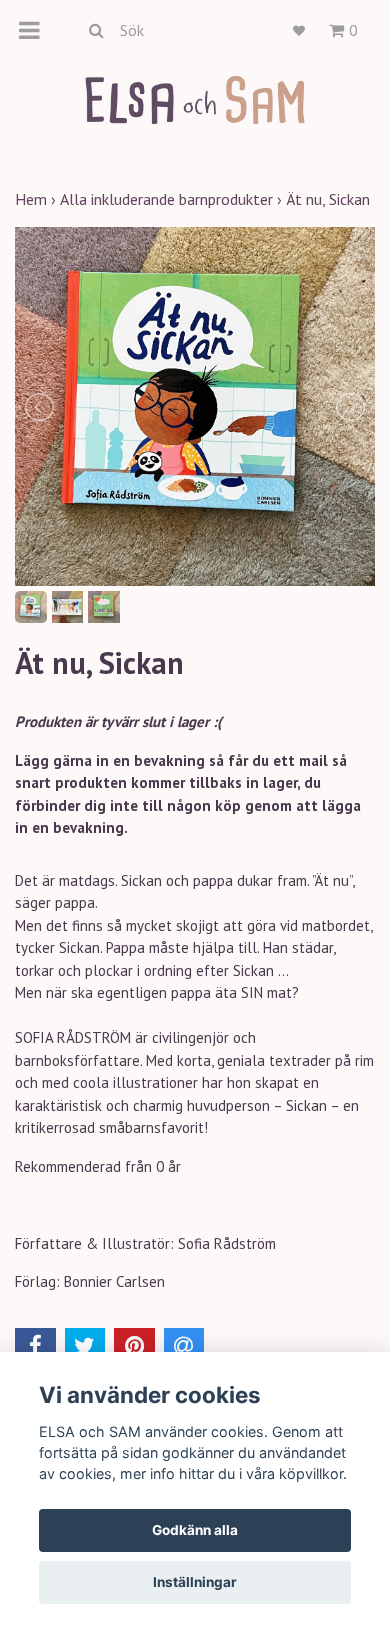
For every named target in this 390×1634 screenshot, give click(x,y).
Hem (37, 199)
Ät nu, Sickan (330, 199)
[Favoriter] (299, 30)
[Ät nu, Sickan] (195, 406)
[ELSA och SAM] (194, 98)
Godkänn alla (195, 1530)
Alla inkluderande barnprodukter (173, 199)
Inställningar (195, 1582)
